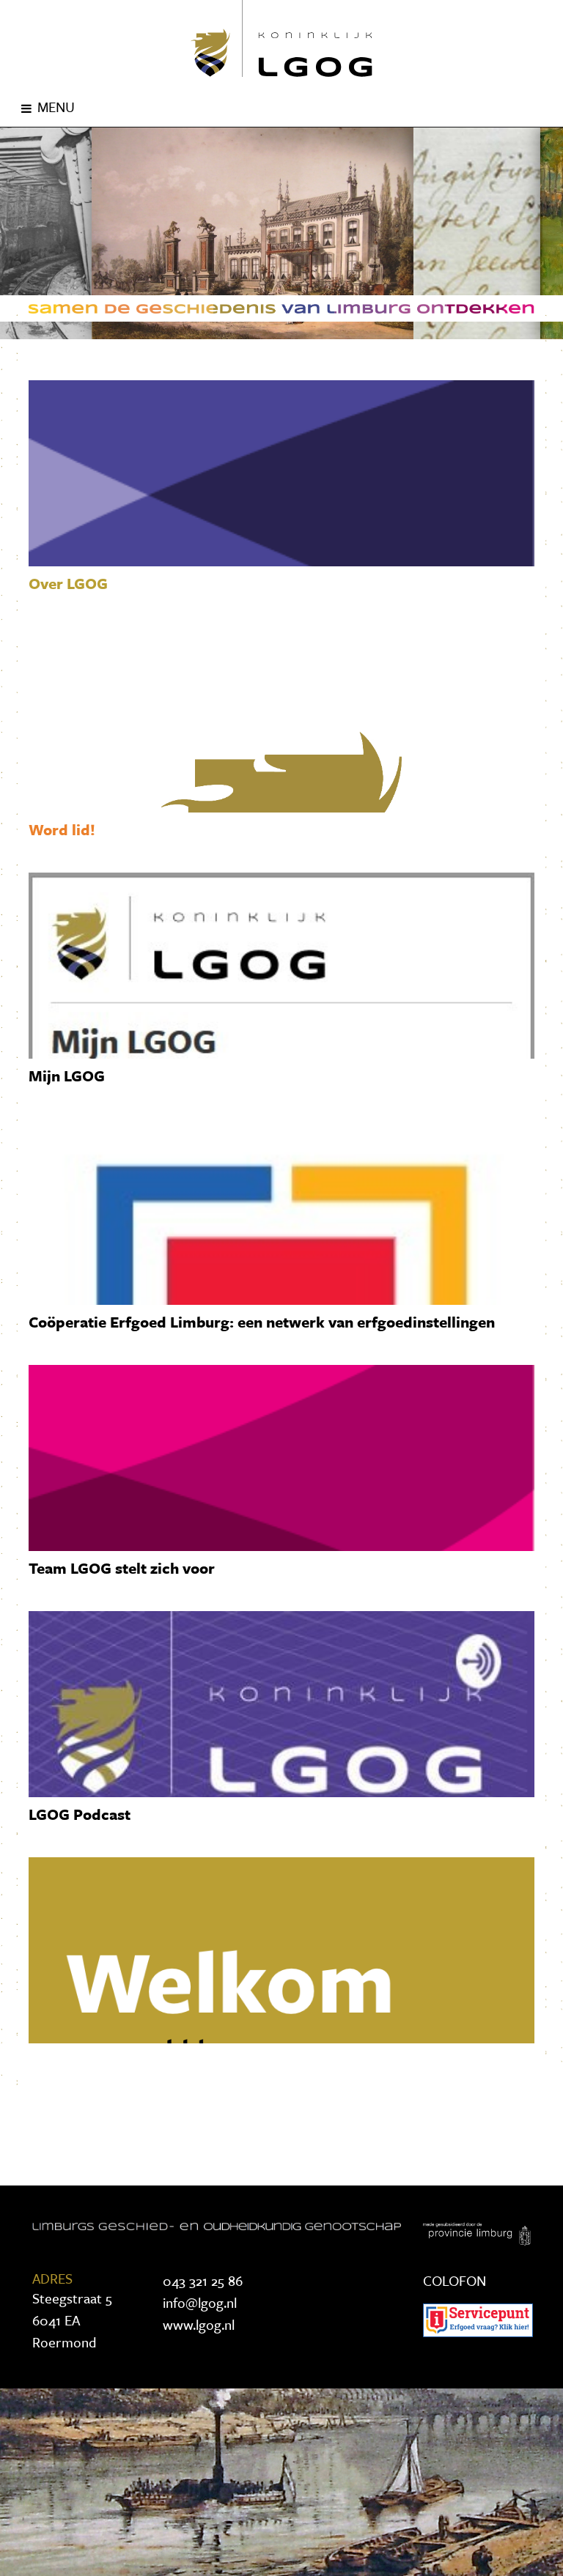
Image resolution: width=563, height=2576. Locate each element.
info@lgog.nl (200, 2302)
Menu (56, 107)
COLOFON (455, 2280)
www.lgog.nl (199, 2324)
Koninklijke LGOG (281, 38)
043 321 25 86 (203, 2280)
